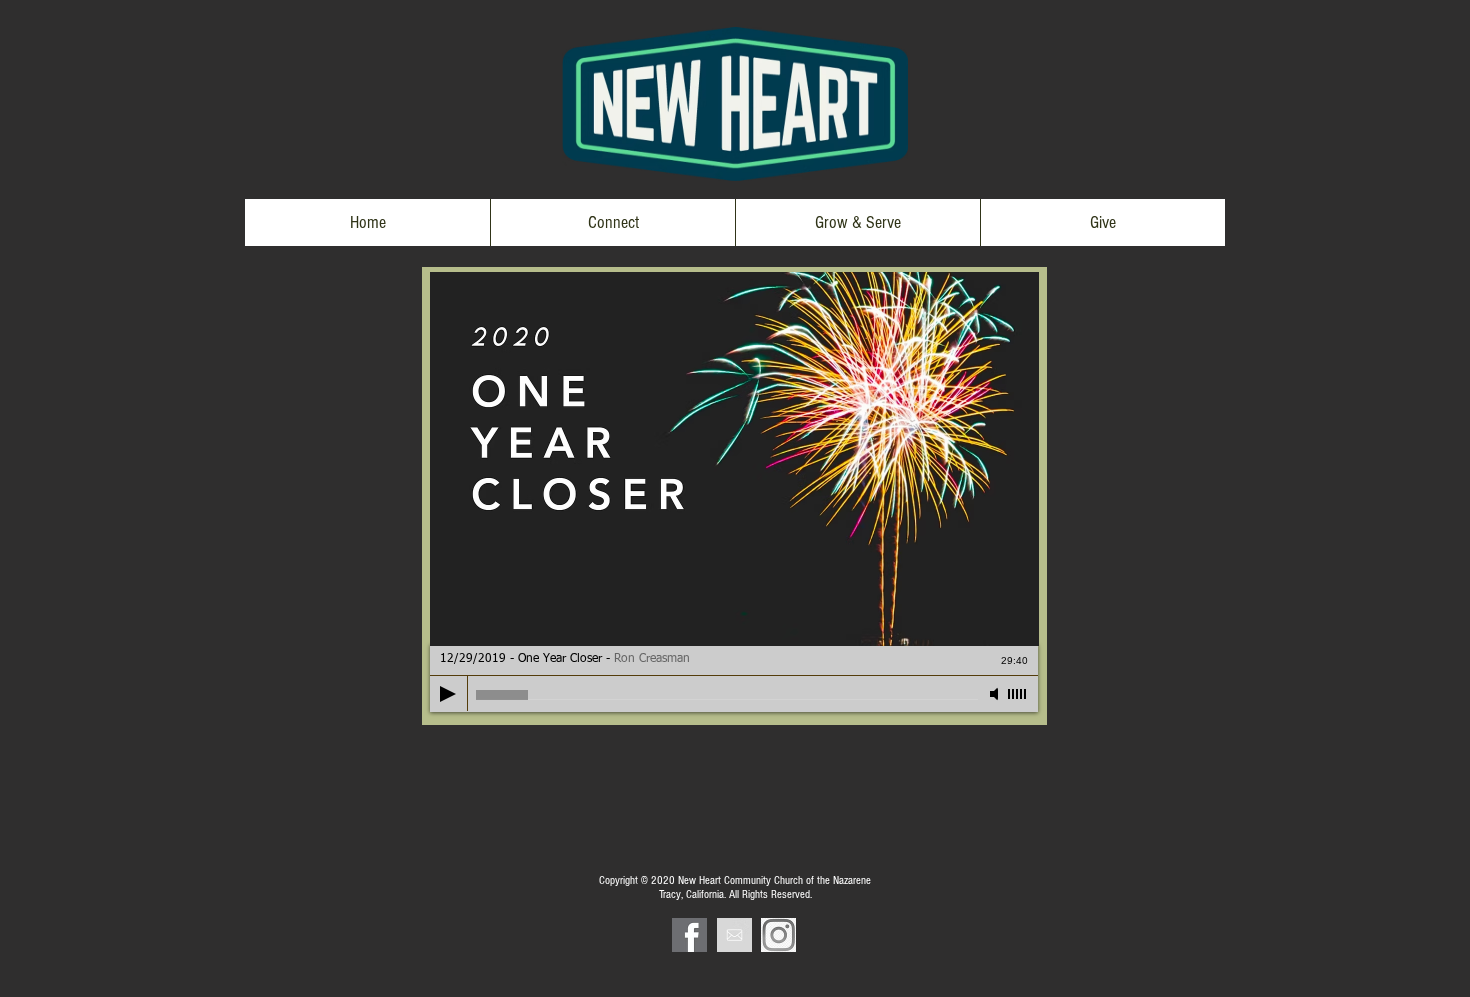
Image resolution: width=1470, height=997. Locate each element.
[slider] (1018, 694)
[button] (612, 222)
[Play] (448, 694)
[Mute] (996, 694)
